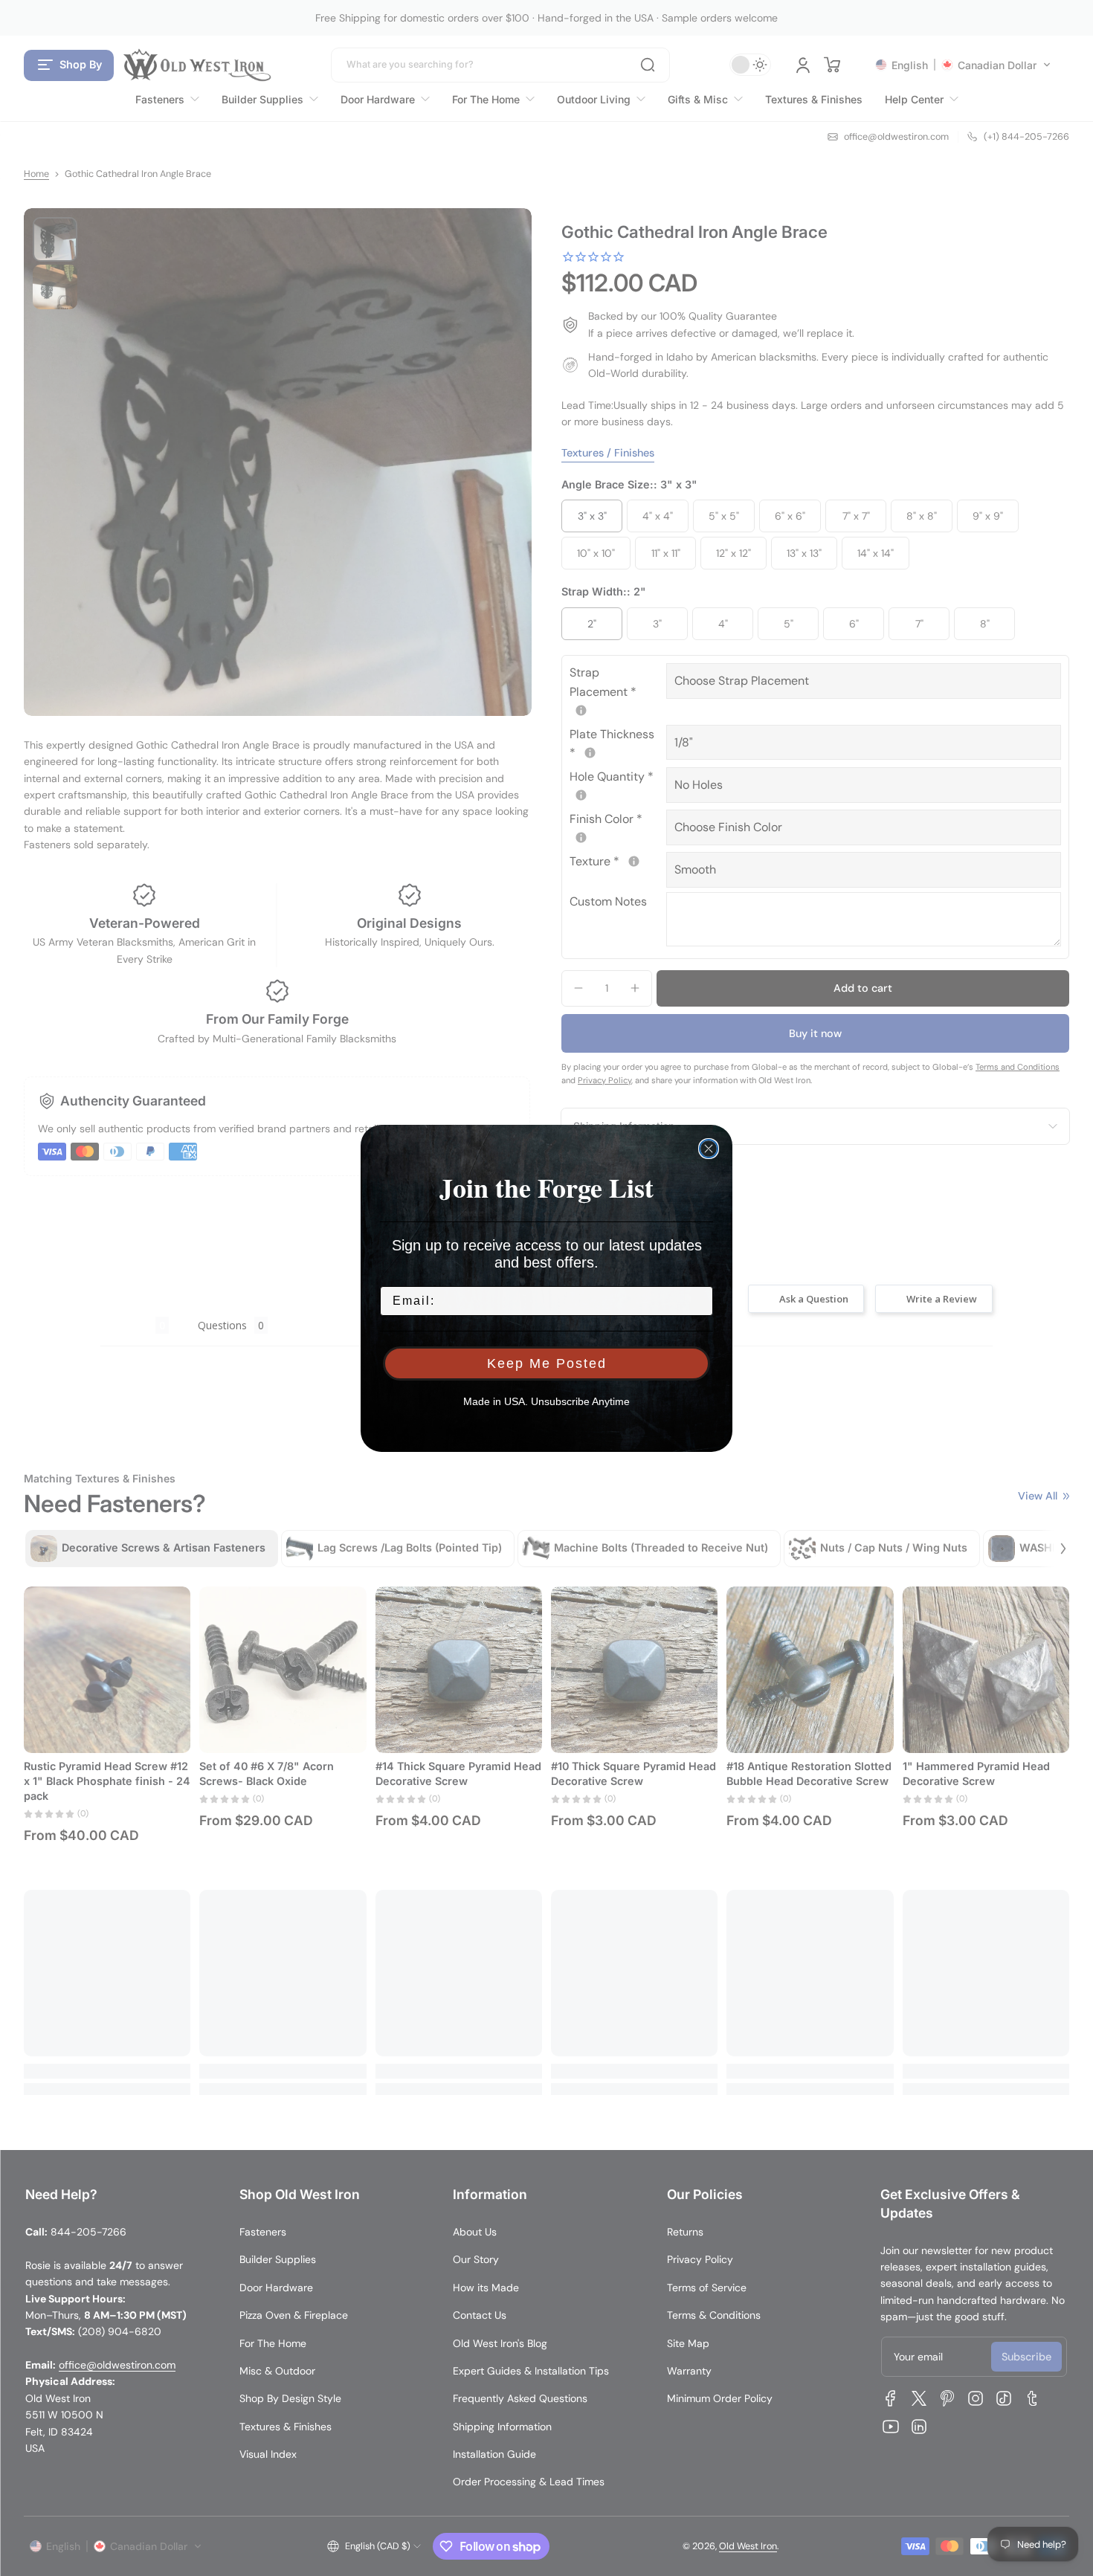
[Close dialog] (709, 1149)
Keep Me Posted (547, 1363)
